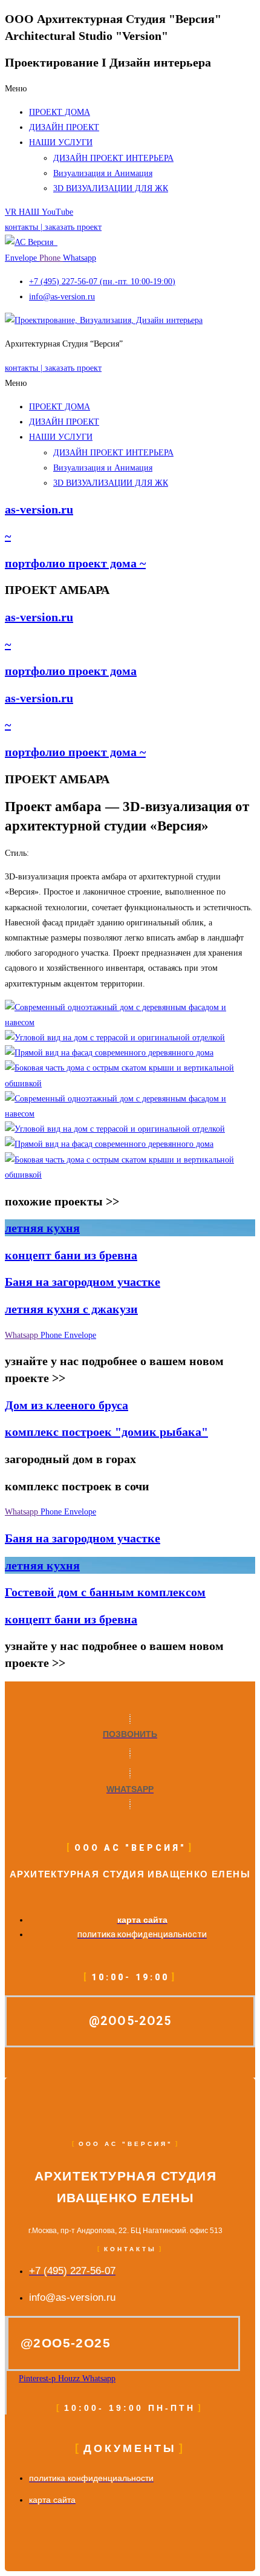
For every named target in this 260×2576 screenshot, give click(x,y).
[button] (130, 89)
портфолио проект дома (71, 671)
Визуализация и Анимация (103, 173)
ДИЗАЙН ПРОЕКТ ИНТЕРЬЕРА (113, 158)
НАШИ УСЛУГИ (61, 142)
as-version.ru (39, 509)
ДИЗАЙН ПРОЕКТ (64, 127)
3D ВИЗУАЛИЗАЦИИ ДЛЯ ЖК (111, 188)
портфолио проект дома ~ (75, 563)
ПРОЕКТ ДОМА (60, 112)
